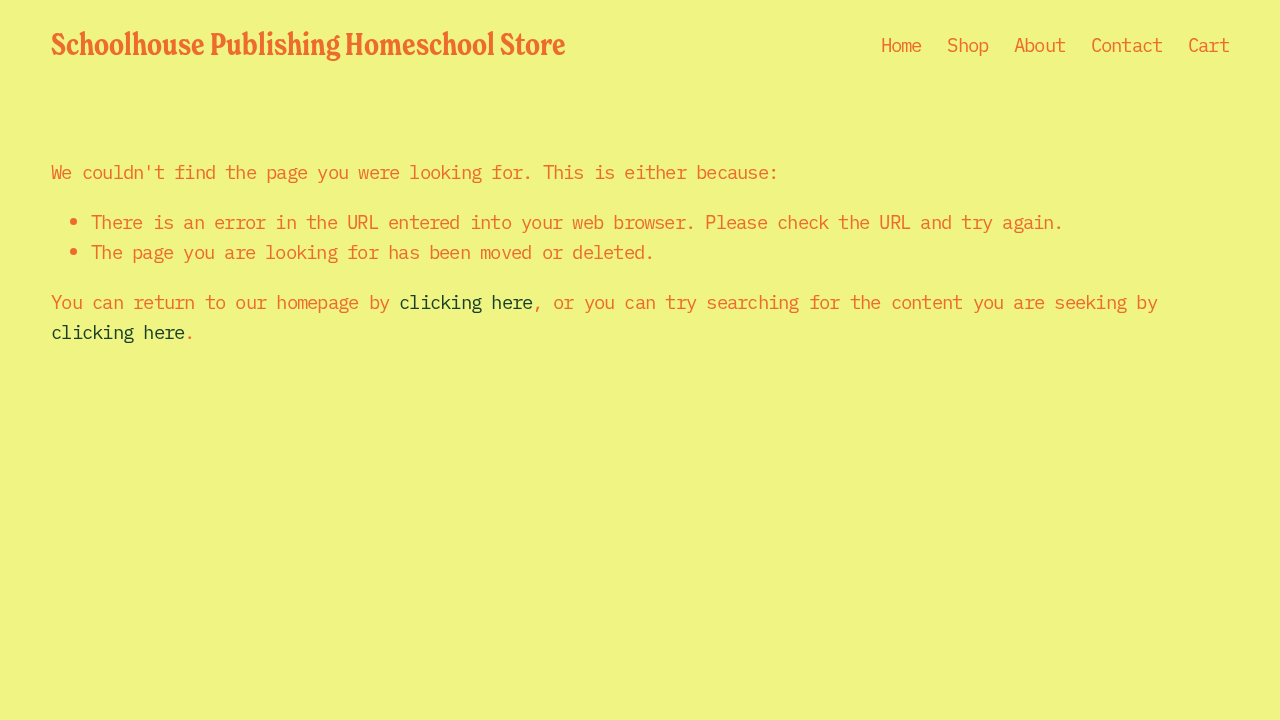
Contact (1127, 44)
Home (901, 44)
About (1039, 44)
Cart (1208, 44)
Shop (967, 44)
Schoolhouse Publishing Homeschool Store (308, 44)
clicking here (465, 301)
